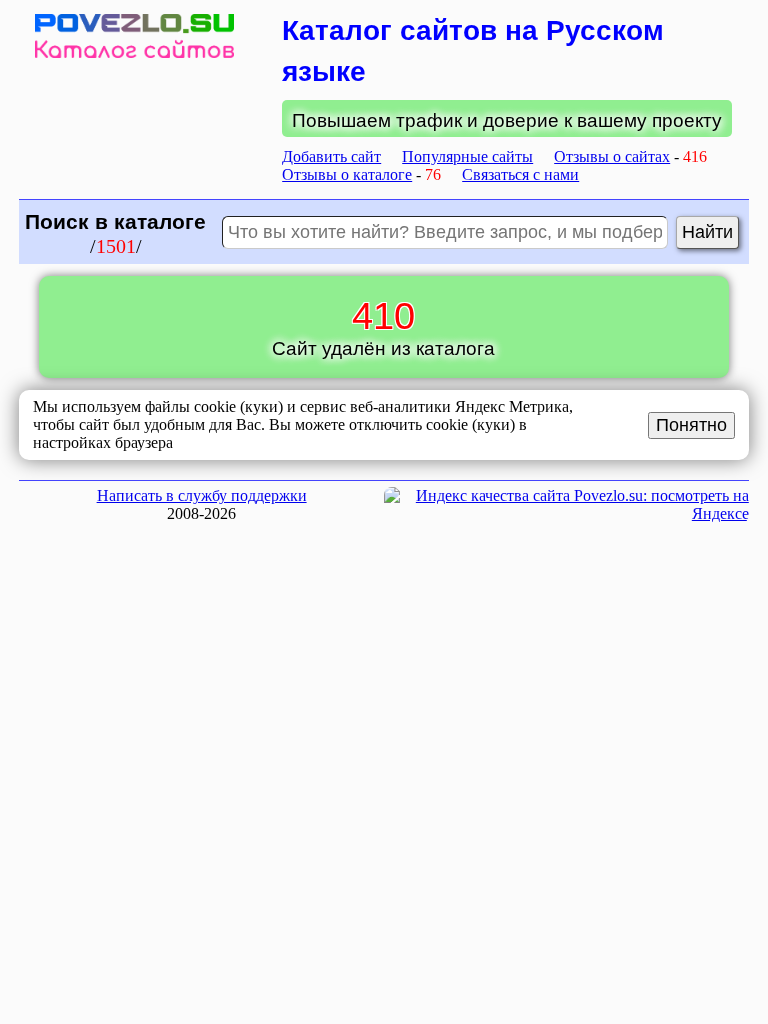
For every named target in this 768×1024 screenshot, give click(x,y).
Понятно (691, 425)
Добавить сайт (331, 156)
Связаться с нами (520, 174)
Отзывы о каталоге (347, 174)
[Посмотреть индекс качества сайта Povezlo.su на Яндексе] (566, 513)
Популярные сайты (467, 156)
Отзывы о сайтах (612, 156)
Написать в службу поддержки (202, 495)
